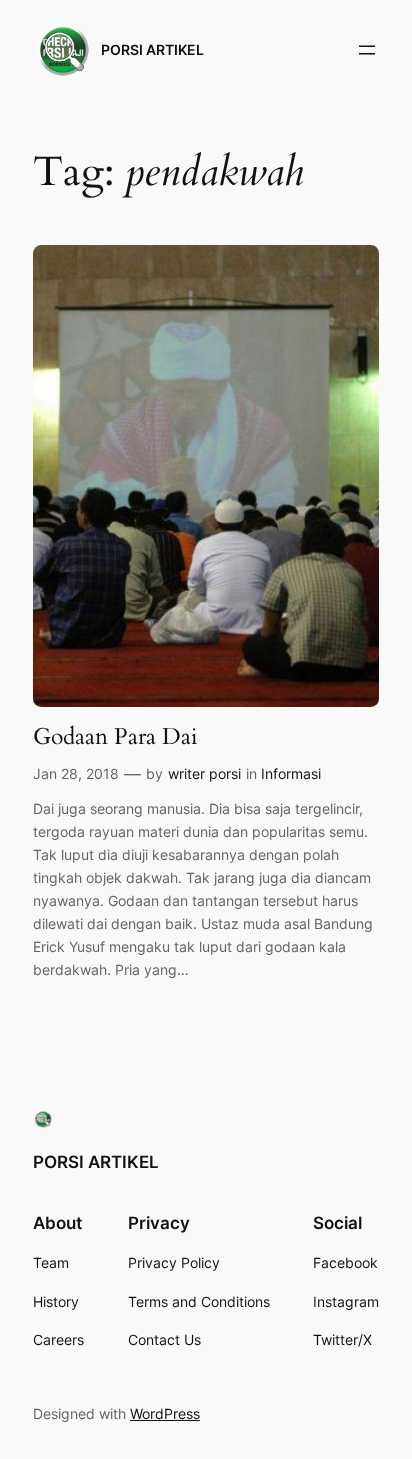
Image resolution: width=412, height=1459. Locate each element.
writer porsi (204, 773)
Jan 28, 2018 (76, 773)
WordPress (165, 1413)
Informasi (291, 773)
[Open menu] (367, 50)
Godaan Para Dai (115, 737)
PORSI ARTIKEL (152, 49)
